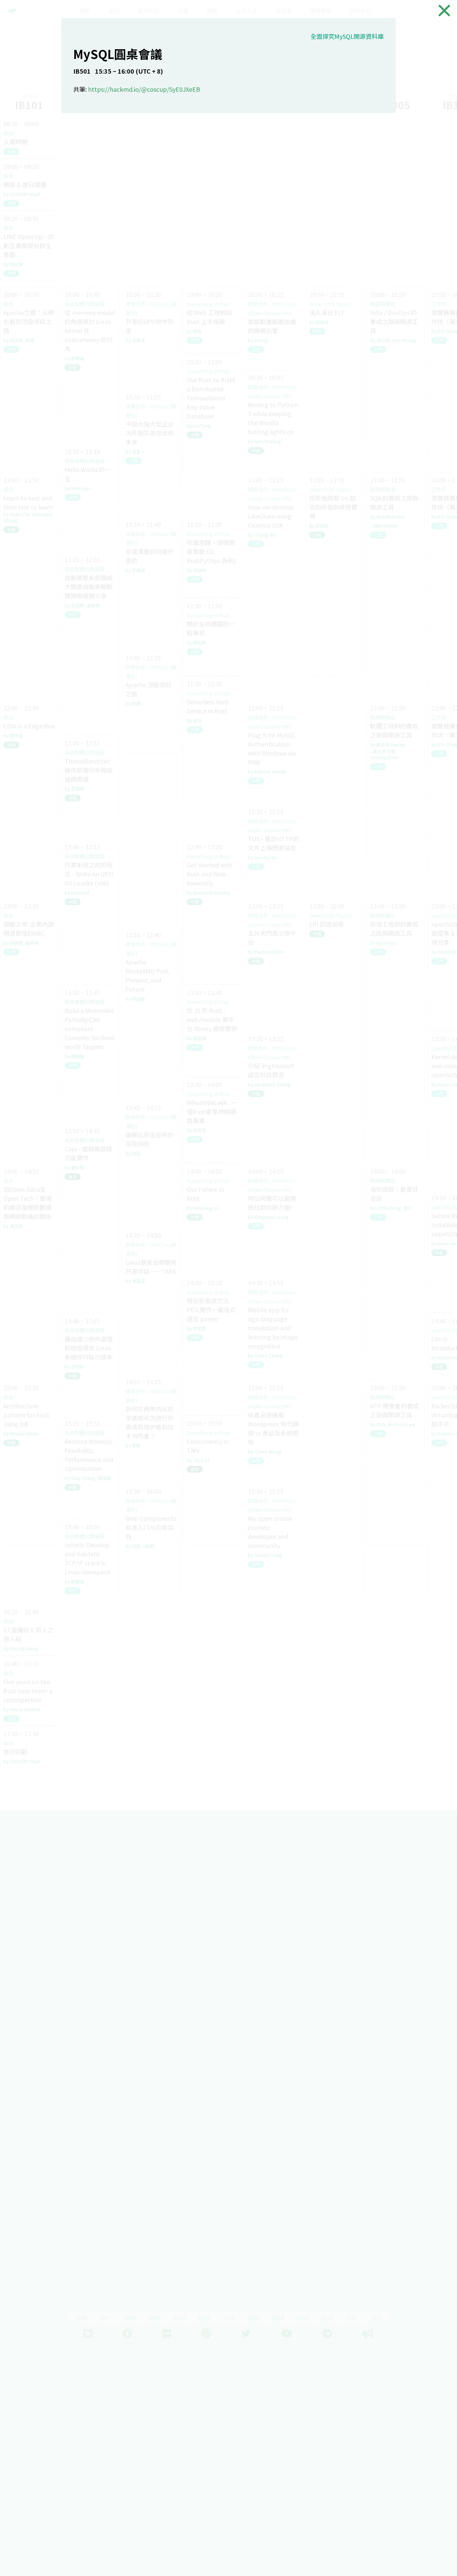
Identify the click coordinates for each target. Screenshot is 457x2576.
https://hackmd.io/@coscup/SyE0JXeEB (144, 89)
